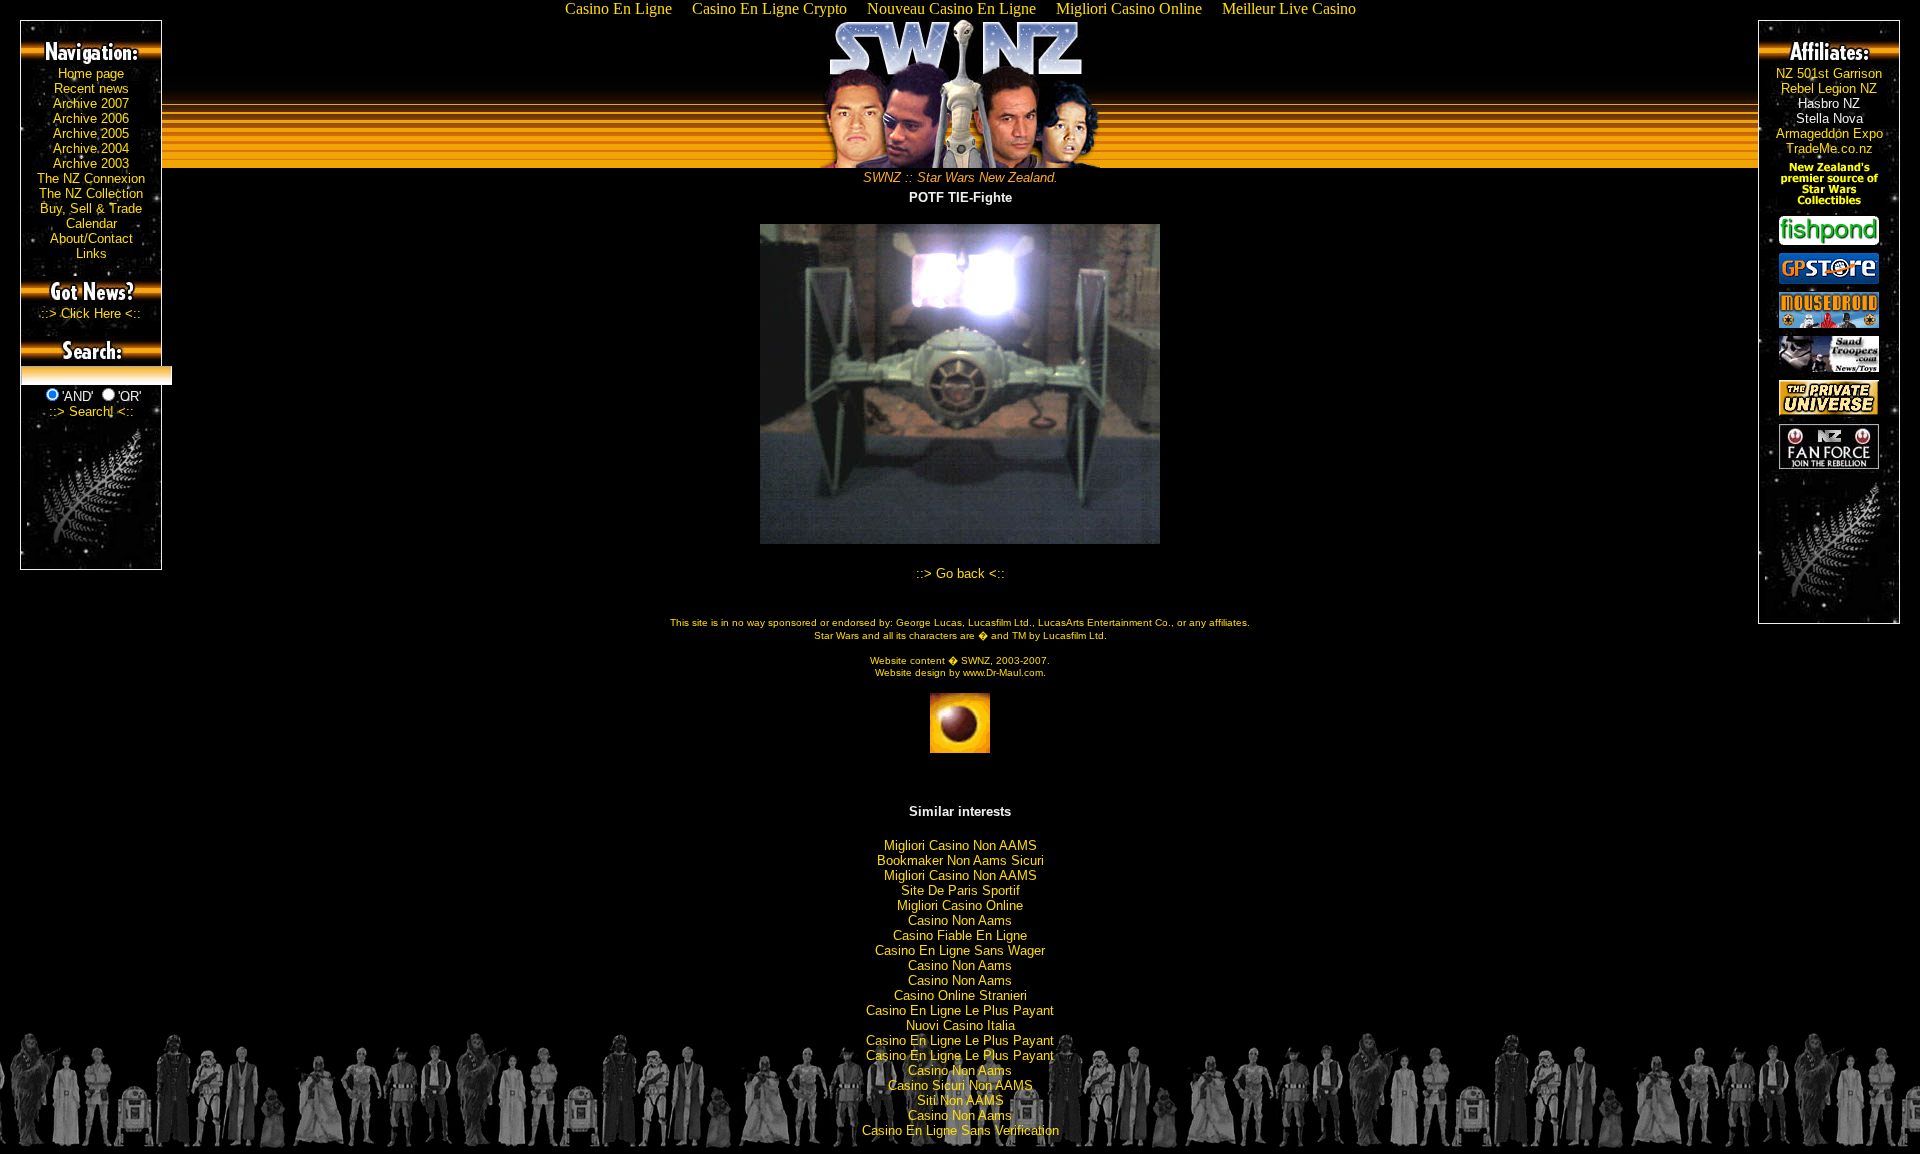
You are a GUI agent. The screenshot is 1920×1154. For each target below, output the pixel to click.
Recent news (91, 88)
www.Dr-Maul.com (1003, 672)
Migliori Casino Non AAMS (960, 845)
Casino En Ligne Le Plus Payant (960, 1010)
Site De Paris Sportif (960, 890)
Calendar (91, 223)
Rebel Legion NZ (1829, 88)
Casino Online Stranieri (960, 995)
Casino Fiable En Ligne (960, 935)
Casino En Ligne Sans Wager (960, 950)
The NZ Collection (91, 193)
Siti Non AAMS (960, 1100)
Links (91, 253)
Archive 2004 (91, 148)
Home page (91, 73)
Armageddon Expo (1829, 133)
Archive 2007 (91, 103)
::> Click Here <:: (91, 313)
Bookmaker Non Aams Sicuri (960, 860)
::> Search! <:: (91, 411)
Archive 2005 (91, 133)
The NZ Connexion (91, 178)
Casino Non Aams (960, 920)
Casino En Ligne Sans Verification (960, 1130)
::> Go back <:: (960, 573)
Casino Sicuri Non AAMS (960, 1085)
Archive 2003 (91, 163)
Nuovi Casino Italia (960, 1025)
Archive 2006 (91, 118)
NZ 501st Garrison (1829, 73)
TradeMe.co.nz (1829, 148)
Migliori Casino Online (960, 905)
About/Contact (91, 238)
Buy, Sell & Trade (91, 208)
